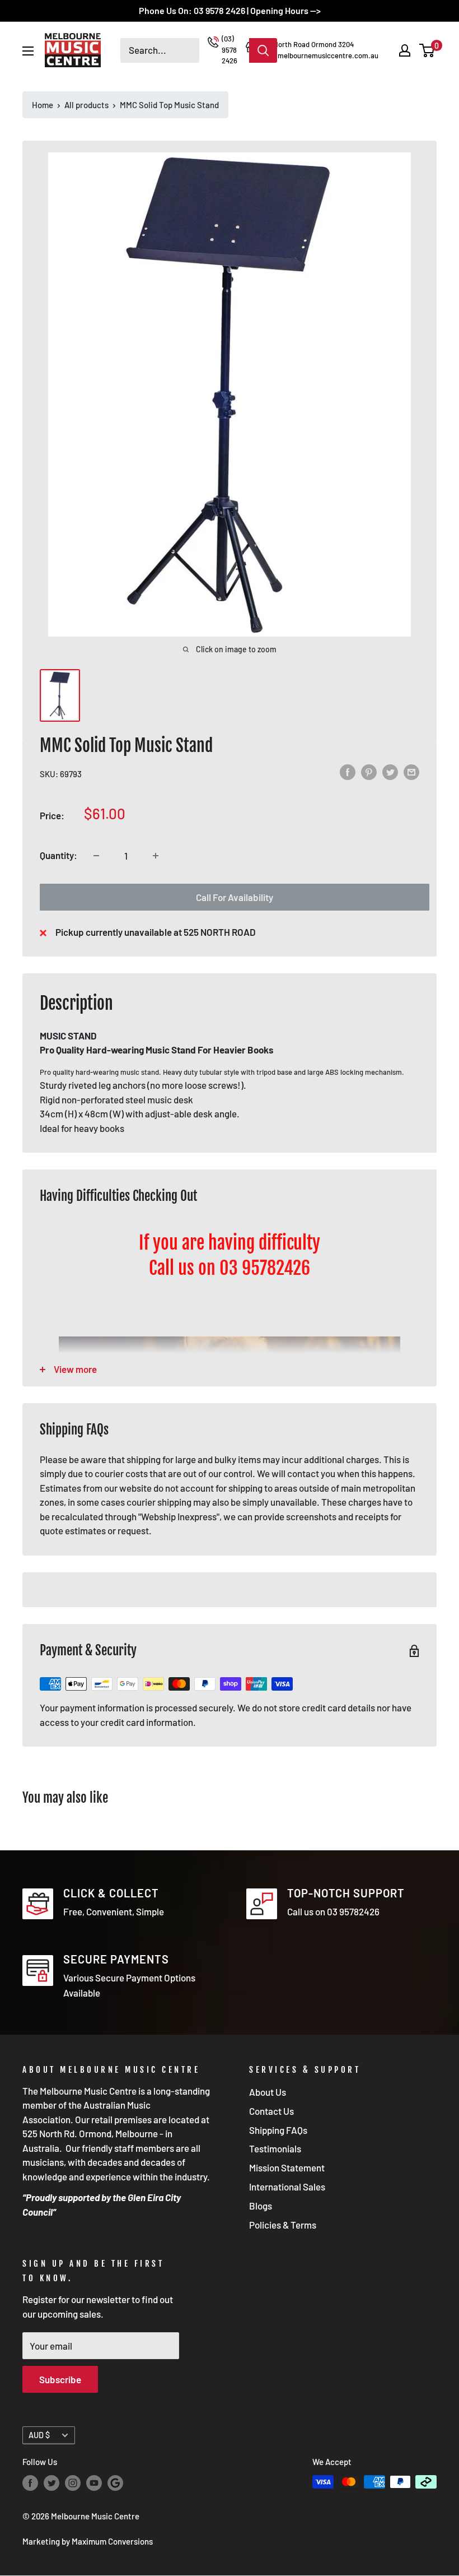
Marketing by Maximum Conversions (88, 2541)
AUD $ (39, 2435)
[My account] (405, 50)
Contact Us (271, 2111)
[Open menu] (28, 51)
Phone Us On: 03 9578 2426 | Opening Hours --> (230, 10)
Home (43, 105)
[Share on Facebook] (348, 772)
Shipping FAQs (278, 2130)
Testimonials (275, 2148)
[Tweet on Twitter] (390, 772)
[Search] (263, 50)
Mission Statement (287, 2167)
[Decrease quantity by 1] (96, 856)
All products (86, 105)
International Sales (287, 2187)
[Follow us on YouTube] (94, 2483)
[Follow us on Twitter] (51, 2483)
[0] (427, 50)
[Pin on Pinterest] (369, 772)
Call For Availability (235, 897)
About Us (268, 2092)
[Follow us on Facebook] (30, 2483)
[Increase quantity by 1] (156, 856)
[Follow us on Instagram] (73, 2483)
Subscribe (60, 2379)
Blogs (261, 2206)
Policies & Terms (283, 2225)
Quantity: (58, 855)
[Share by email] (411, 772)
